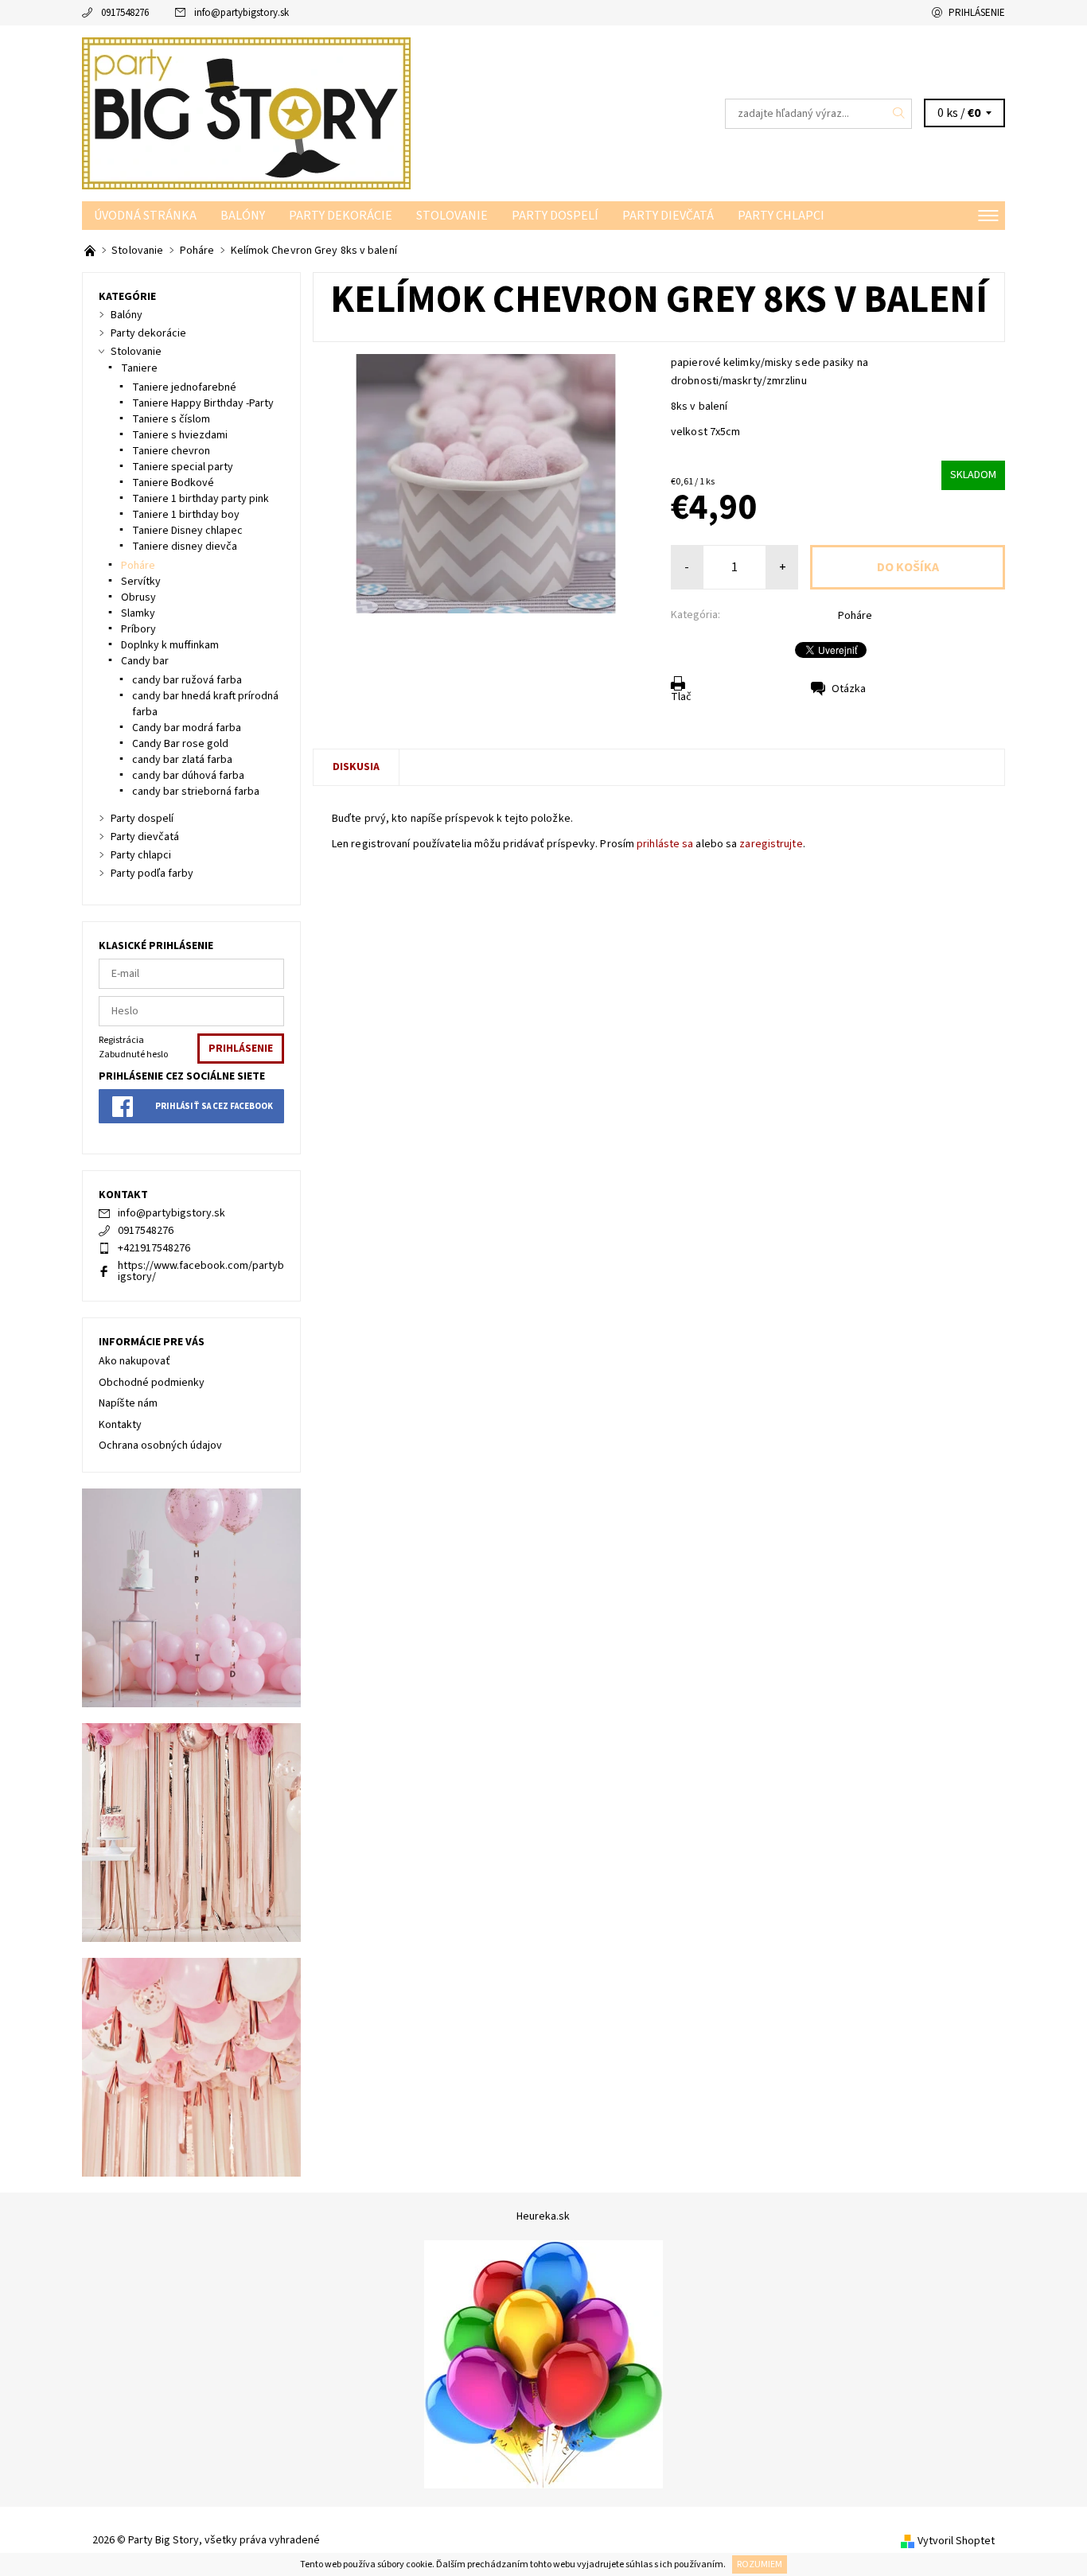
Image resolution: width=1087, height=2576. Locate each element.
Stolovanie (452, 216)
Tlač (681, 697)
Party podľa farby (152, 874)
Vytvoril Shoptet (956, 2541)
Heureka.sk (543, 2216)
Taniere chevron (171, 451)
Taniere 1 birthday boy (186, 515)
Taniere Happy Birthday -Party (203, 403)
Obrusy (138, 597)
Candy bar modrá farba (187, 728)
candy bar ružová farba (187, 680)
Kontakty (120, 1425)
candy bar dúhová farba (188, 776)
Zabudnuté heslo (133, 1055)
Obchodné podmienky (152, 1383)
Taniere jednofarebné (184, 387)
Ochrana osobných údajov (160, 1446)
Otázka (849, 689)
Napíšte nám (128, 1403)
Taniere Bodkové (173, 483)
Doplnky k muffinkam (170, 645)
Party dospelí (555, 216)
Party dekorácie (341, 216)
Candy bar (145, 661)
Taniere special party (183, 467)
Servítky (141, 582)
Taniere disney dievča (185, 547)
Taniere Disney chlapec (187, 531)
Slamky (138, 613)
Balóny (243, 216)
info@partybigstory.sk (242, 13)
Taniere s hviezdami (180, 435)
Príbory (138, 629)
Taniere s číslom (171, 419)
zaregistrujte (771, 844)
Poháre (855, 616)
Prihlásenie (977, 13)
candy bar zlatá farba (182, 760)
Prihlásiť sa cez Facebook (214, 1106)
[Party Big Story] (246, 113)
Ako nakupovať (134, 1361)
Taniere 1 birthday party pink (201, 499)
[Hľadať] (899, 114)
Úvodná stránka (145, 216)
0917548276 (125, 13)
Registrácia (121, 1040)
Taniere (139, 368)
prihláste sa (665, 844)
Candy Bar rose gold (180, 744)
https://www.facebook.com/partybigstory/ (201, 1271)
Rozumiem (760, 2564)
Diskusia (356, 767)
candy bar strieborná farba (196, 792)
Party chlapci (781, 216)
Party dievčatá (668, 216)
